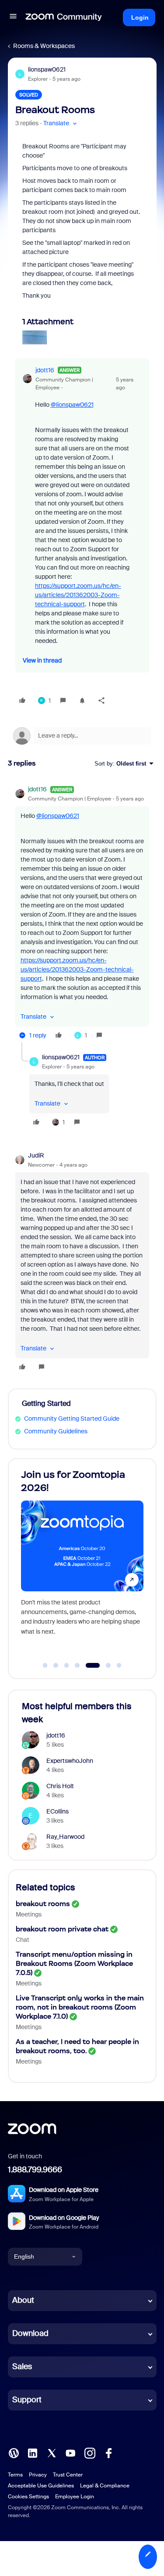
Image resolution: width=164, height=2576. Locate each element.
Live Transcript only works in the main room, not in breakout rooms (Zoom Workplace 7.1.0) (80, 2007)
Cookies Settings (28, 2497)
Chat (23, 1940)
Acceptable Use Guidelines (41, 2486)
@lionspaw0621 (72, 405)
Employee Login (75, 2497)
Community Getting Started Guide (72, 1419)
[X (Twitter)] (52, 2452)
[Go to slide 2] (56, 1666)
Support (27, 2400)
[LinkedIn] (32, 2452)
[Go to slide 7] (119, 1666)
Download (30, 2333)
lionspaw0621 (47, 69)
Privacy (38, 2475)
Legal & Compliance (105, 2486)
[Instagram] (90, 2452)
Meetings (29, 1914)
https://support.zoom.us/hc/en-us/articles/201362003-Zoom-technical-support (78, 595)
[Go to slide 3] (66, 1666)
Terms (15, 2475)
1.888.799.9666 (35, 2170)
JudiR (36, 1155)
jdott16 (45, 370)
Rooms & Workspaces (44, 46)
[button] (13, 17)
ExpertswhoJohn (70, 1761)
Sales (22, 2366)
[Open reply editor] (82, 736)
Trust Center (68, 2475)
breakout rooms (43, 1904)
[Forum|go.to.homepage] (64, 17)
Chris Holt (60, 1786)
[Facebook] (108, 2452)
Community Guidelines (56, 1431)
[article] (82, 914)
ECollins (58, 1811)
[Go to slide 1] (45, 1666)
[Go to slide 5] (88, 1666)
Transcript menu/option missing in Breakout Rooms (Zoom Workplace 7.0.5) (74, 1963)
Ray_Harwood (65, 1837)
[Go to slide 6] (103, 1666)
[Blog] (14, 2452)
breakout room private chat (62, 1929)
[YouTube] (70, 2452)
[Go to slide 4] (77, 1666)
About (23, 2300)
